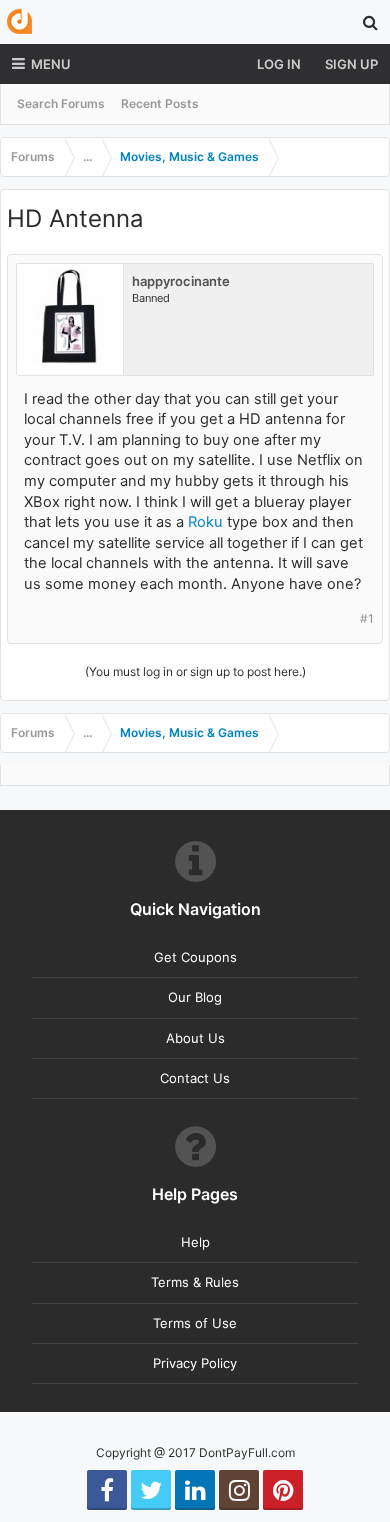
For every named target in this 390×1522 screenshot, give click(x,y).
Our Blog (195, 997)
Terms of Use (195, 1323)
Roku (205, 522)
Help (195, 1242)
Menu (51, 64)
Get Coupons (195, 957)
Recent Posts (160, 103)
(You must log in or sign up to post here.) (195, 671)
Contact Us (195, 1078)
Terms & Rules (195, 1282)
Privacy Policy (195, 1363)
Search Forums (61, 103)
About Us (195, 1038)
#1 (367, 618)
